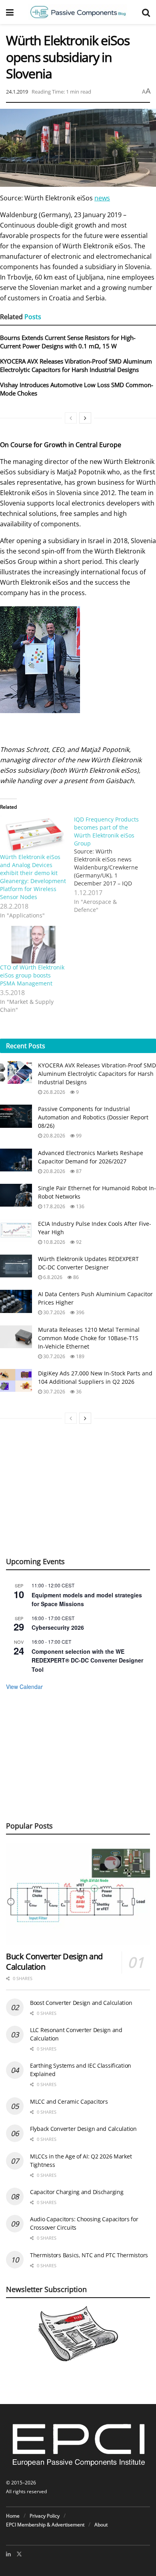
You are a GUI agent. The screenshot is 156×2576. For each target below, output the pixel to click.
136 (80, 1206)
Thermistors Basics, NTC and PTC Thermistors (89, 2255)
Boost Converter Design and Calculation (81, 2003)
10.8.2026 (54, 1242)
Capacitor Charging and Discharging (77, 2192)
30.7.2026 (54, 1312)
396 (80, 1312)
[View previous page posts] (71, 418)
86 (75, 1277)
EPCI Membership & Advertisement (45, 2525)
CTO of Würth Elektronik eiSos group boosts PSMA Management (32, 975)
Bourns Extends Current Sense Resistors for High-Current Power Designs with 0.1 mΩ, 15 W (68, 342)
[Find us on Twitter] (19, 2554)
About (101, 2525)
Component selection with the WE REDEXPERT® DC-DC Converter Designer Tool (87, 1660)
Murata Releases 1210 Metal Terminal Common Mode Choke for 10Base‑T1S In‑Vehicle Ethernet (89, 1338)
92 (78, 1242)
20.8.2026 (54, 1136)
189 (80, 1356)
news (102, 198)
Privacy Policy (45, 2516)
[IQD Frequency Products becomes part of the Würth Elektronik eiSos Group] (111, 865)
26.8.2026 (54, 1092)
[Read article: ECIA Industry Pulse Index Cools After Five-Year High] (16, 1231)
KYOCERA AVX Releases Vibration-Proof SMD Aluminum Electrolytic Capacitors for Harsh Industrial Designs (76, 365)
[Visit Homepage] (78, 12)
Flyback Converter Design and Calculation (83, 2129)
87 (78, 1171)
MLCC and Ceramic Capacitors (69, 2101)
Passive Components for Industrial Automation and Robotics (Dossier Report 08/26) (93, 1117)
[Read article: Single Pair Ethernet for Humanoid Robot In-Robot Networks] (16, 1195)
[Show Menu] (10, 12)
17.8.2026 (54, 1206)
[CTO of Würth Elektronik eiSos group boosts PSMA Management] (33, 945)
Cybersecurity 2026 (58, 1627)
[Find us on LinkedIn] (8, 2554)
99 (78, 1136)
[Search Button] (146, 12)
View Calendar (24, 1687)
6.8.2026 (52, 1277)
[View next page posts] (85, 418)
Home (13, 2516)
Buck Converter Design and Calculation (54, 1961)
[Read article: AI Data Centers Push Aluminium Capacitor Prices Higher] (16, 1301)
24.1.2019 (17, 92)
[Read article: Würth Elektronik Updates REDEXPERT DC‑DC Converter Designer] (16, 1266)
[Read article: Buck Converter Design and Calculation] (78, 1894)
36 (78, 1392)
